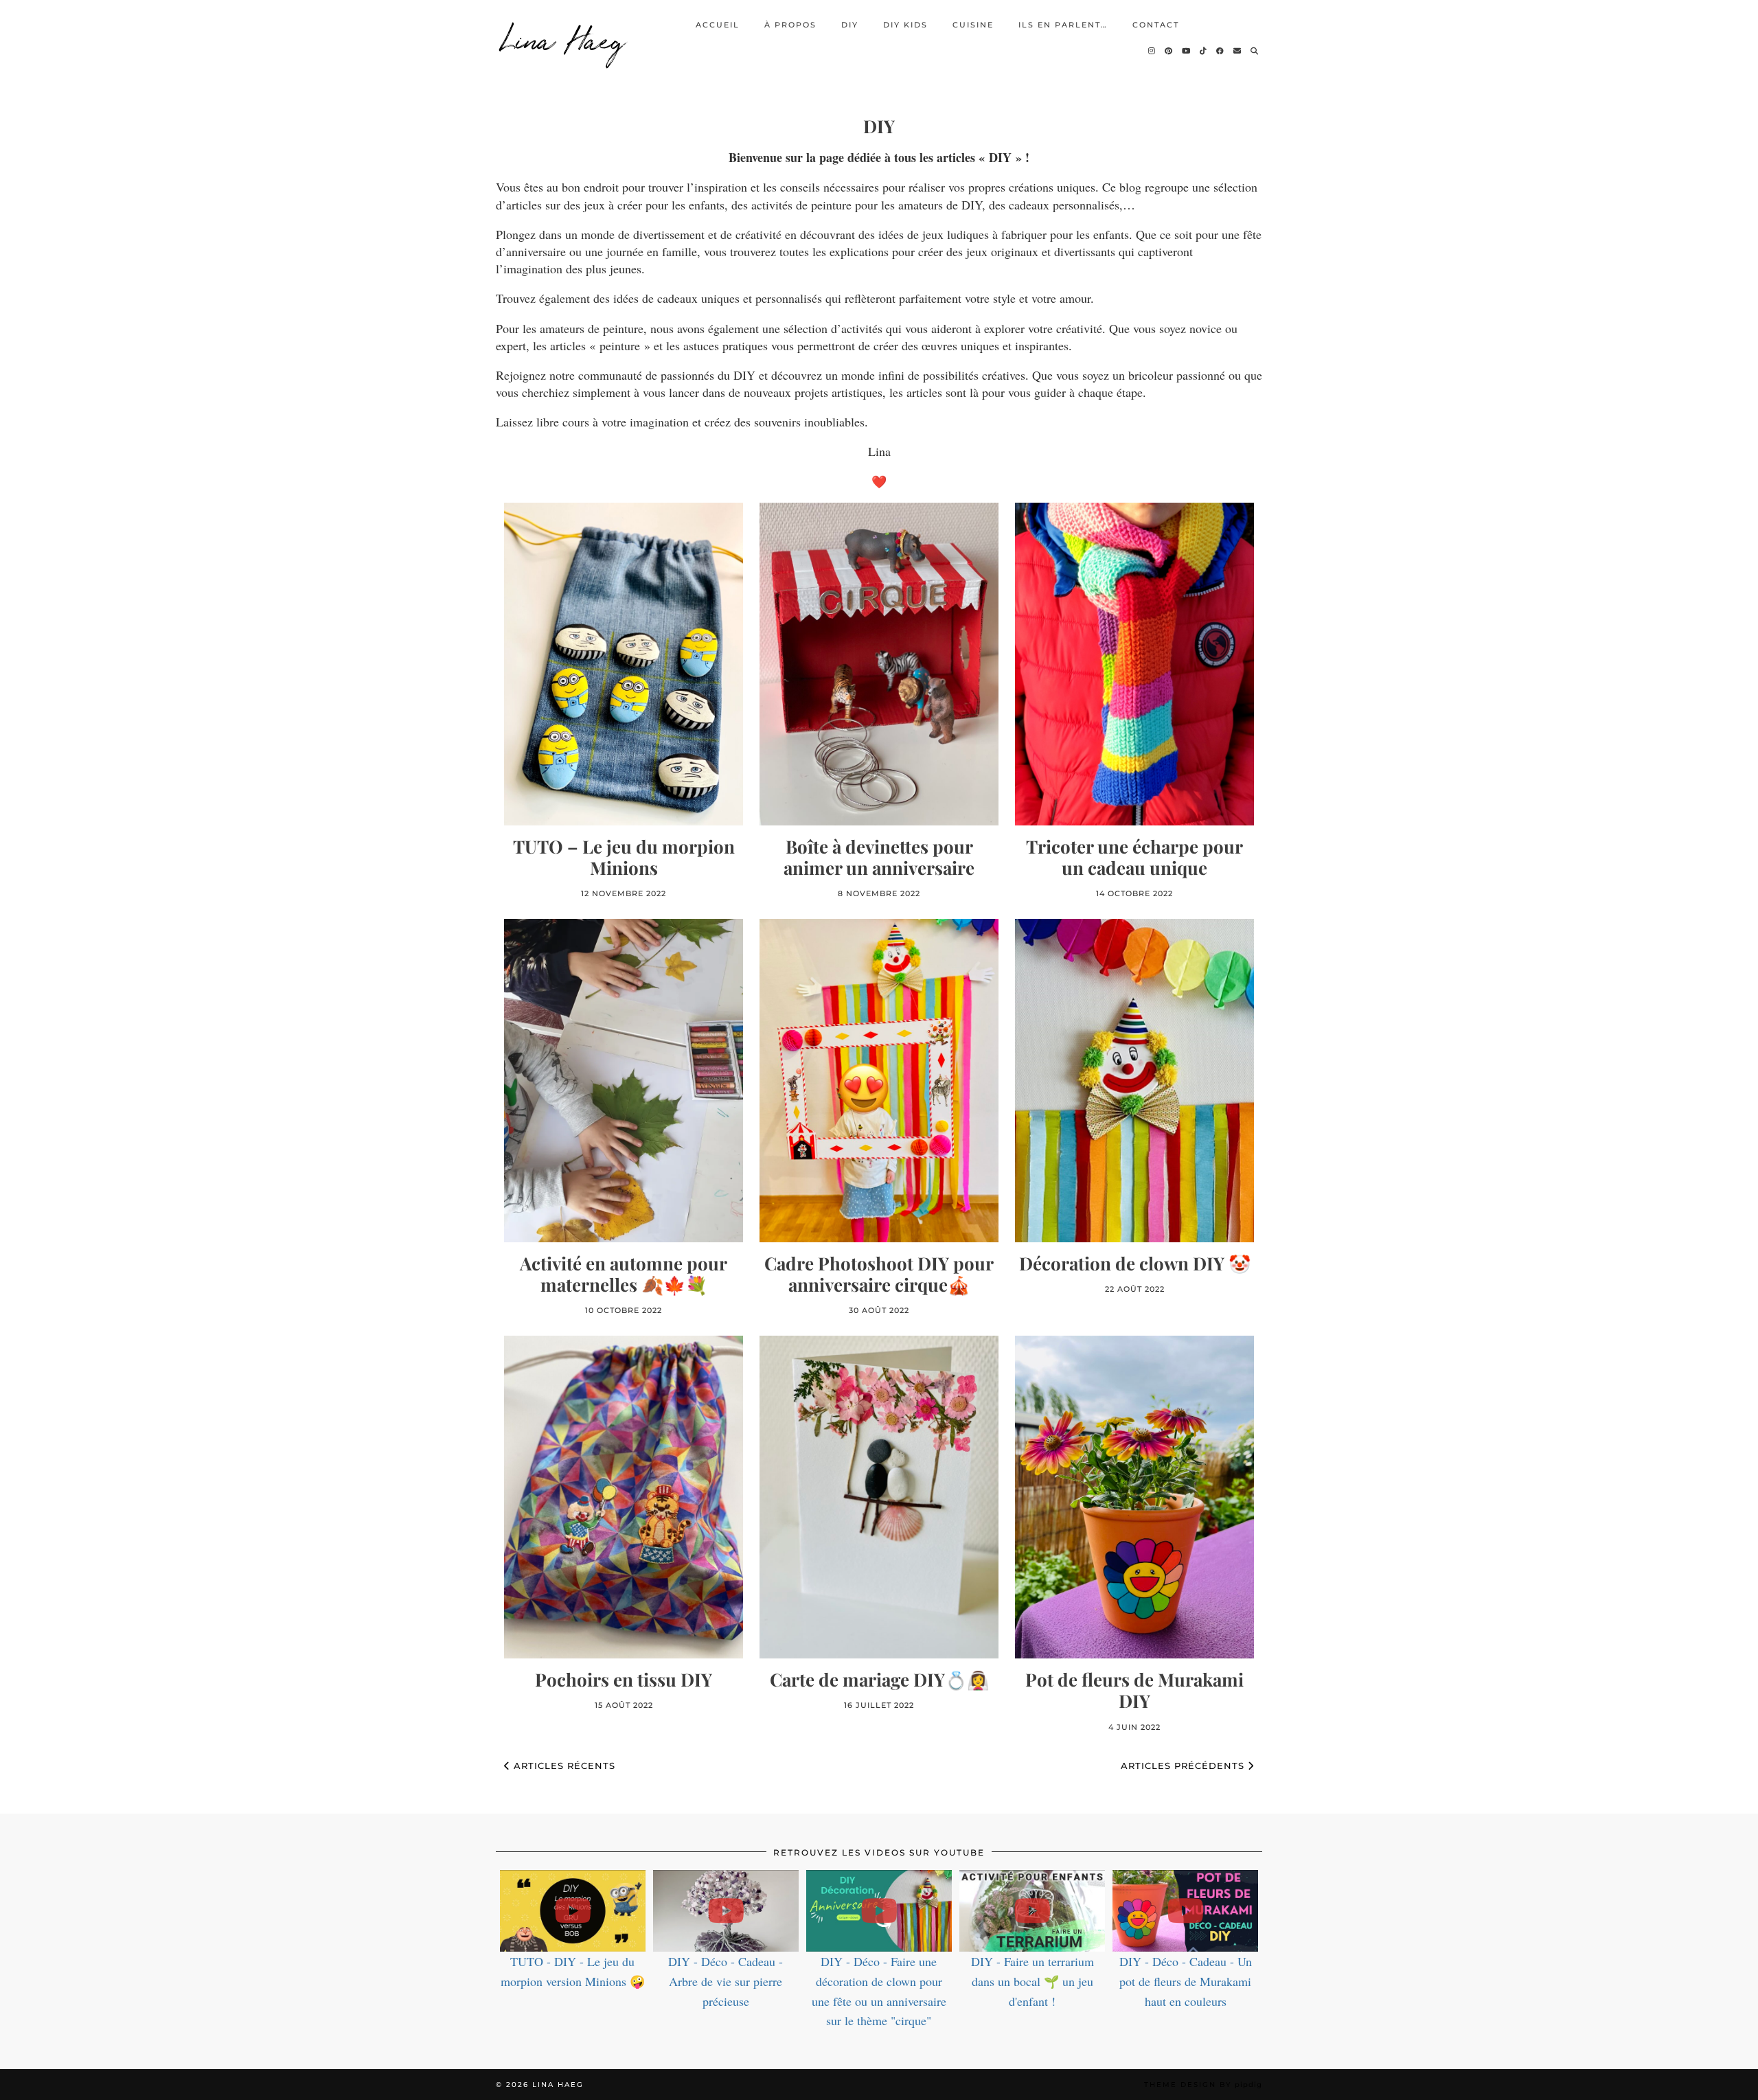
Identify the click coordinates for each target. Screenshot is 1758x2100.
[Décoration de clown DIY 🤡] (1134, 1080)
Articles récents (563, 1766)
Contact (1156, 25)
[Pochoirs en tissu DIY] (624, 1497)
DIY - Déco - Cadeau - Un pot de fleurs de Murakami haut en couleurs (1186, 1981)
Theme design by (1203, 2085)
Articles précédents (1184, 1766)
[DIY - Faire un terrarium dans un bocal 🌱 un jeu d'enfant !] (1032, 1911)
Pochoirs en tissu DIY (624, 1679)
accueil (718, 25)
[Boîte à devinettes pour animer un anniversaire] (879, 664)
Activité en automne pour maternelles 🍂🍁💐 (624, 1274)
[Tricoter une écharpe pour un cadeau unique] (1134, 664)
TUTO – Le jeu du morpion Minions (624, 857)
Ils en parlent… (1063, 25)
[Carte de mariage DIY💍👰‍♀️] (879, 1497)
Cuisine (973, 25)
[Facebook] (1221, 51)
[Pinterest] (1169, 51)
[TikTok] (1204, 51)
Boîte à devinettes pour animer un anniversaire (879, 857)
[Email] (1238, 51)
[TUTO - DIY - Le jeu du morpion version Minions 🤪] (573, 1911)
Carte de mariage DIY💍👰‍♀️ (879, 1679)
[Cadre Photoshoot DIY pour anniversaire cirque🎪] (879, 1080)
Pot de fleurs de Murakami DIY (1134, 1690)
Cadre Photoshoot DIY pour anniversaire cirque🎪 (879, 1274)
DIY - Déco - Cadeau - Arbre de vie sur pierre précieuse (726, 1981)
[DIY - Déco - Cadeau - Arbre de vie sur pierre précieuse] (726, 1911)
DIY (850, 25)
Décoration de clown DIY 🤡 (1135, 1263)
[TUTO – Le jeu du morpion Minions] (624, 664)
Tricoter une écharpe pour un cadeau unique (1134, 857)
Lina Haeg (564, 38)
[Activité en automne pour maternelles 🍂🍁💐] (624, 1080)
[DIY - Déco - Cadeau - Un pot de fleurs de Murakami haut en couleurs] (1185, 1911)
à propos (790, 25)
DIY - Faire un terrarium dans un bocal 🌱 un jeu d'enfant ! (1032, 1981)
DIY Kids (905, 25)
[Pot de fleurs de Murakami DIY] (1134, 1497)
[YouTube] (1187, 51)
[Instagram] (1152, 51)
